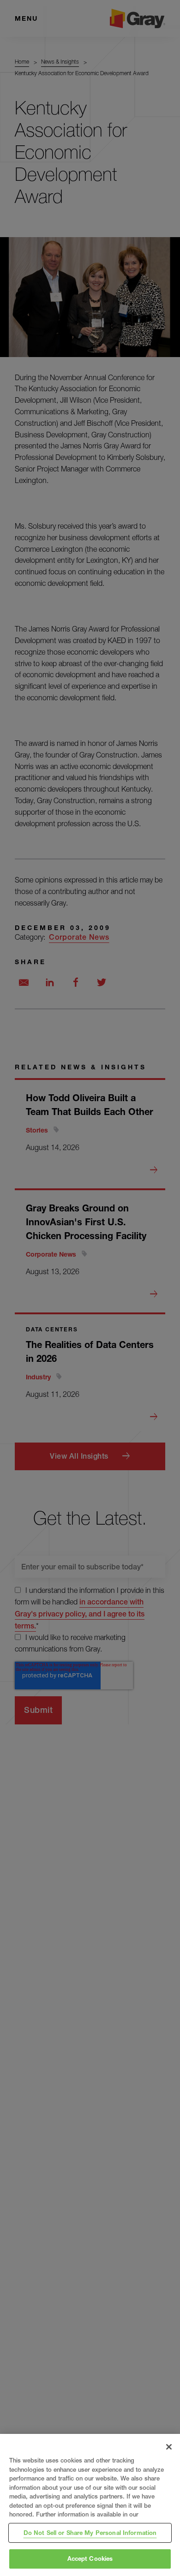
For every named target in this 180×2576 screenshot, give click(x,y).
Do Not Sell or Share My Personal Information (90, 2533)
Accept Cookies (90, 2558)
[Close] (169, 2447)
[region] (90, 2505)
